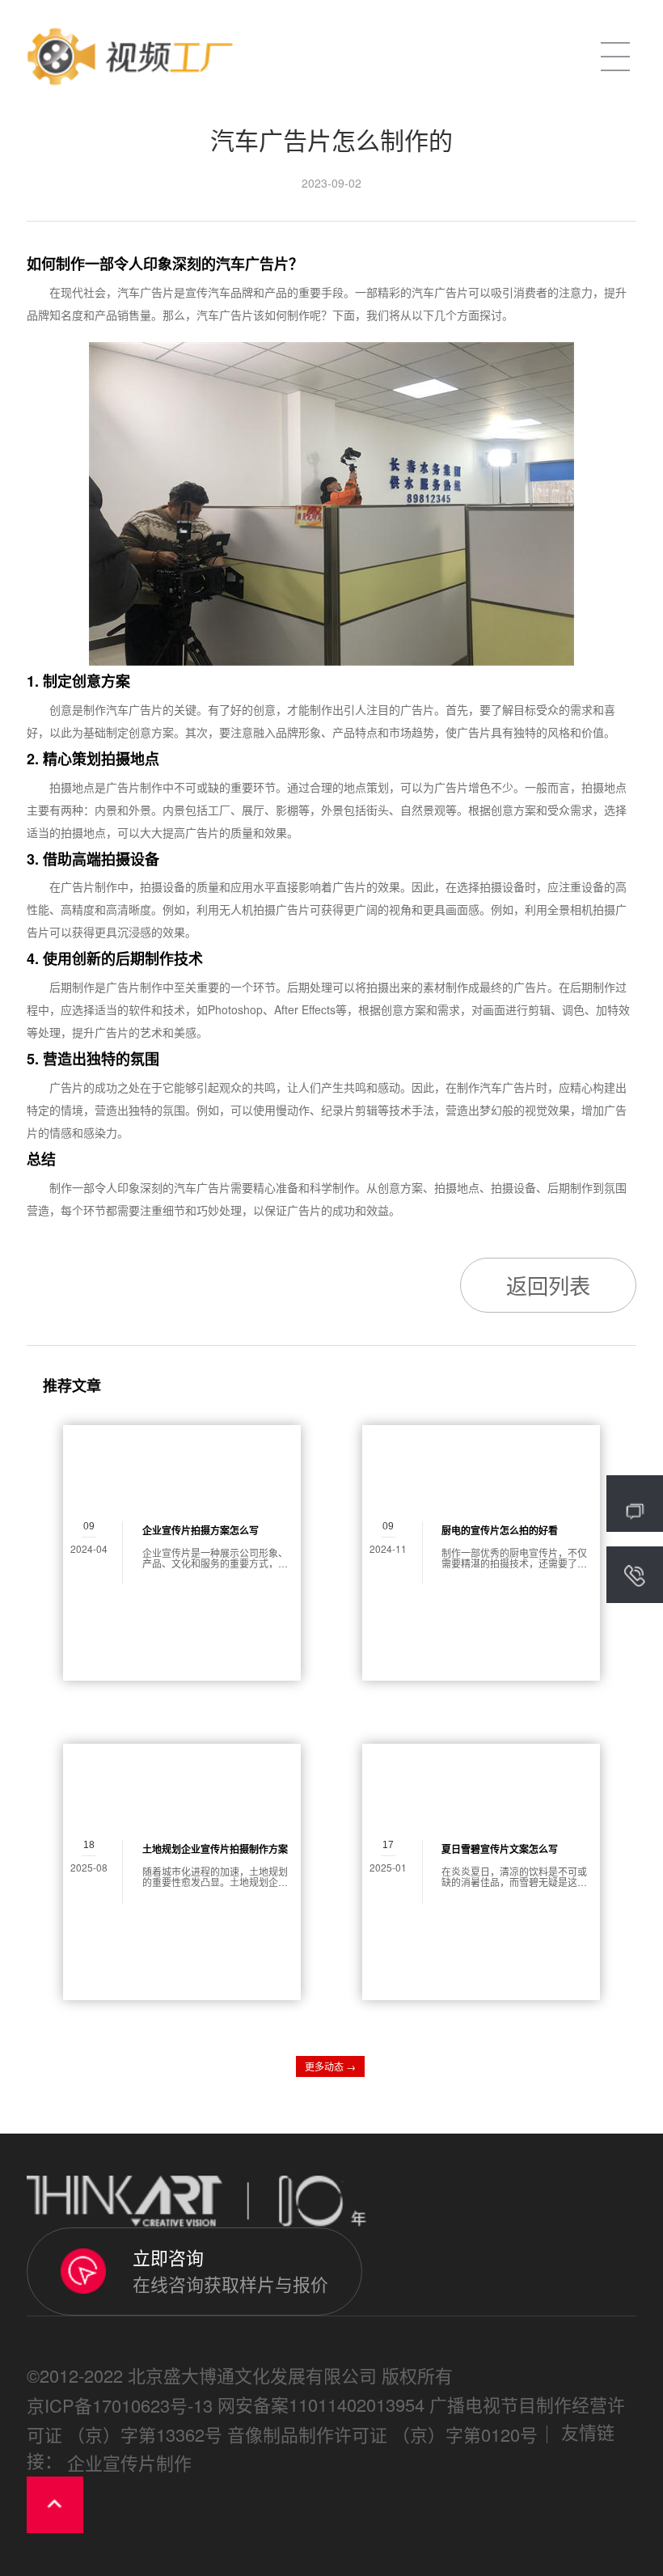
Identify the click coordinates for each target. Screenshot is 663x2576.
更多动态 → (330, 2066)
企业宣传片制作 (129, 2462)
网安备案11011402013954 (321, 2404)
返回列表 (548, 1285)
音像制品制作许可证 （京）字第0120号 (382, 2434)
